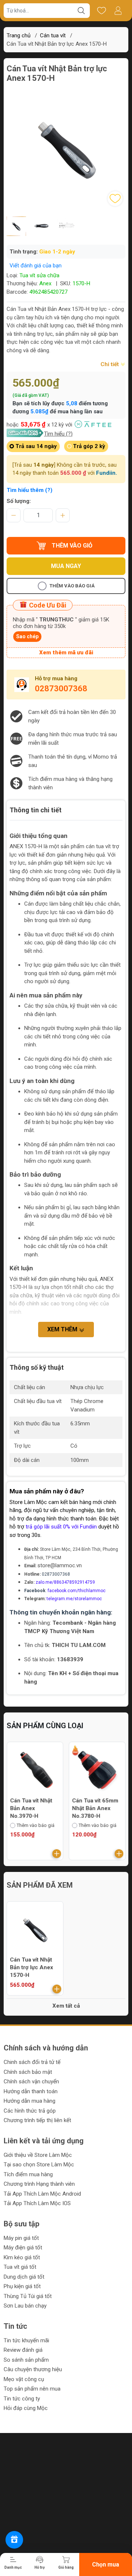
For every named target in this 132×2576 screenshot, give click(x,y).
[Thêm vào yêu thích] (115, 199)
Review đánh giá (23, 2350)
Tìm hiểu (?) (58, 434)
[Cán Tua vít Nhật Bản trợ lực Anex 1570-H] (35, 1930)
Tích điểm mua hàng (28, 2174)
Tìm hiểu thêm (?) (30, 490)
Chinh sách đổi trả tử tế (32, 2062)
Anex (45, 283)
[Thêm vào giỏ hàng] (57, 1854)
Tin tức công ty (22, 2399)
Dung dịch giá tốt (24, 2277)
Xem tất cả (66, 2006)
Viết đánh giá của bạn (36, 266)
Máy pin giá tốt (21, 2238)
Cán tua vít (53, 35)
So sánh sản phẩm (26, 2360)
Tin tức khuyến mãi (26, 2340)
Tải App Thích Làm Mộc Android (42, 2194)
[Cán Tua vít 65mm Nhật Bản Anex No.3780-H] (97, 1770)
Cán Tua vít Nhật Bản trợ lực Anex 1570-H (32, 1967)
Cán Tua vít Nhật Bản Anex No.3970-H (31, 1808)
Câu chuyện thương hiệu (33, 2369)
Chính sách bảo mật (28, 2072)
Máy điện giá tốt (23, 2248)
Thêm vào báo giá (72, 586)
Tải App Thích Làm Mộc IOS (37, 2203)
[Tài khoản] (118, 11)
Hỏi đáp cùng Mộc (26, 2408)
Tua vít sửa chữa (39, 275)
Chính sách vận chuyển (31, 2082)
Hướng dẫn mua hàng (30, 2101)
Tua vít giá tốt (20, 2267)
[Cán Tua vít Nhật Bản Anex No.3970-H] (35, 1770)
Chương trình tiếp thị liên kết (37, 2120)
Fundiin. (107, 473)
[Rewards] (14, 2540)
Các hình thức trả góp (30, 2111)
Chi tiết (110, 364)
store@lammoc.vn (60, 1565)
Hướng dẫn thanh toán (31, 2091)
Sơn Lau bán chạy (25, 2306)
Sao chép (27, 636)
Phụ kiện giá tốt (22, 2286)
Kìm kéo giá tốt (22, 2257)
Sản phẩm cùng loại (45, 1726)
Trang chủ (19, 35)
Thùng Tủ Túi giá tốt (28, 2296)
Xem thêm (63, 1329)
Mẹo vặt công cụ (24, 2379)
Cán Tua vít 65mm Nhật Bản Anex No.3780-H (95, 1808)
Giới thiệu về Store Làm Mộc (38, 2155)
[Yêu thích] (101, 11)
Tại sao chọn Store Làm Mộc (39, 2165)
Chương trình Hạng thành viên (39, 2184)
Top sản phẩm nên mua (32, 2389)
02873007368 (61, 689)
